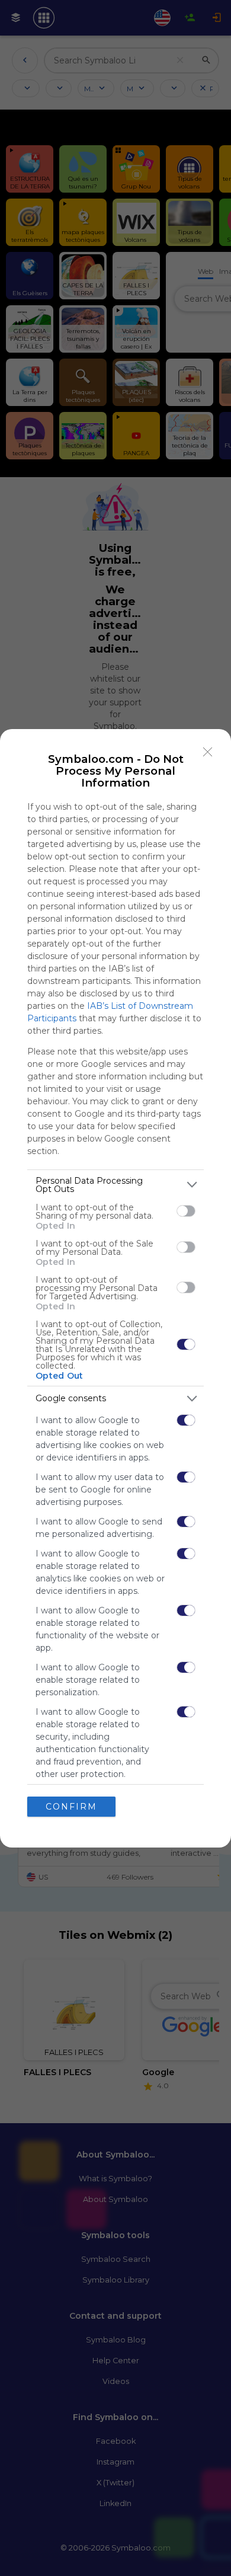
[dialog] (115, 1288)
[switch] (186, 1211)
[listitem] (115, 1185)
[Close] (208, 752)
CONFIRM (71, 1807)
